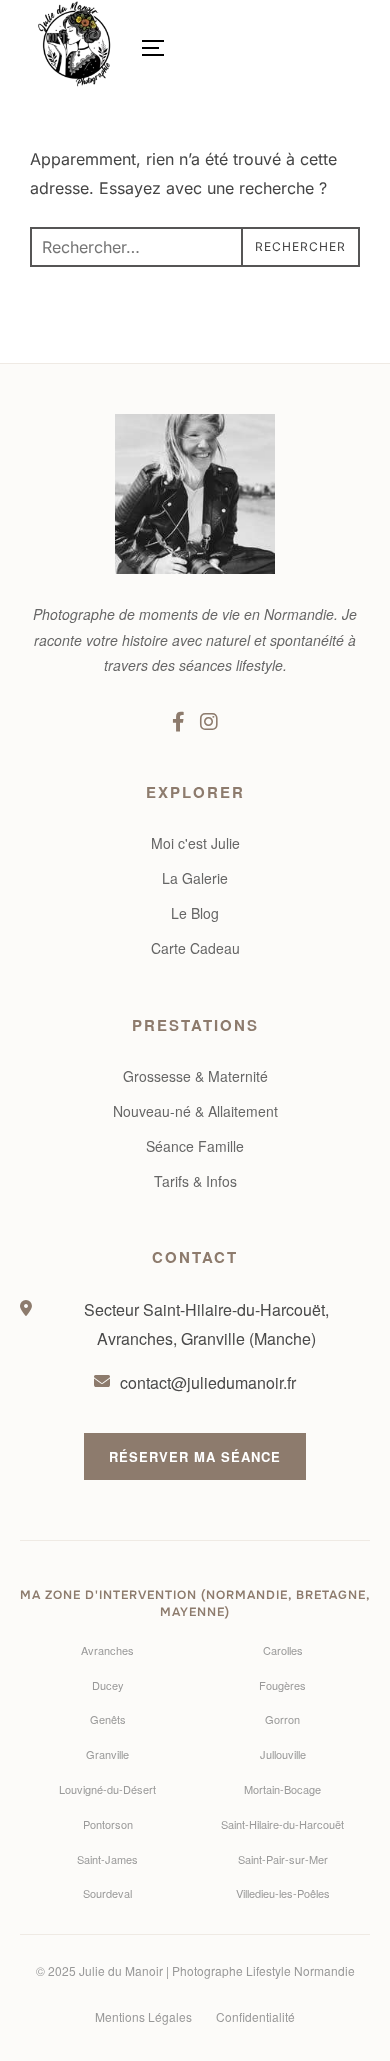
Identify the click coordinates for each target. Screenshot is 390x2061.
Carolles (283, 1650)
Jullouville (283, 1754)
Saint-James (107, 1859)
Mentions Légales (143, 2016)
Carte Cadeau (195, 948)
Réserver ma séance (195, 1456)
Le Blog (195, 913)
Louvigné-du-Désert (107, 1789)
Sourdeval (107, 1893)
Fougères (282, 1685)
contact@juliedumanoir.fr (208, 1382)
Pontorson (108, 1824)
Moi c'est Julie (195, 843)
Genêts (108, 1719)
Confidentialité (255, 2016)
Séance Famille (195, 1146)
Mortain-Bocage (282, 1789)
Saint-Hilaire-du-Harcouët (282, 1824)
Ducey (108, 1685)
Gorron (282, 1719)
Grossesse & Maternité (195, 1076)
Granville (107, 1754)
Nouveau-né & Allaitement (195, 1111)
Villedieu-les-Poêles (283, 1893)
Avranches (107, 1650)
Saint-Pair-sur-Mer (283, 1859)
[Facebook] (178, 721)
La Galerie (195, 878)
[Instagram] (209, 721)
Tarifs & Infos (195, 1181)
